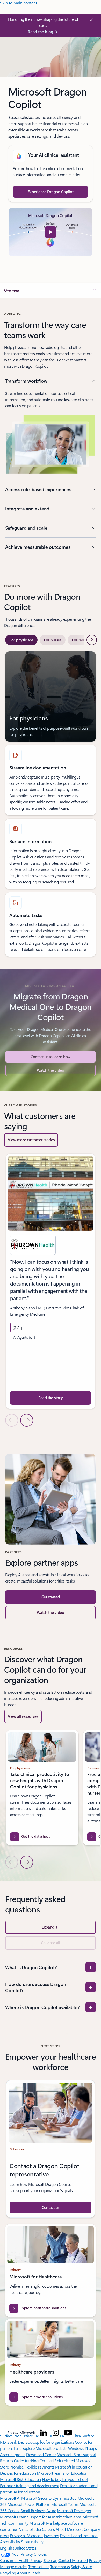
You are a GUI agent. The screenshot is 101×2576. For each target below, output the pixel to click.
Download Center (41, 2454)
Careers (48, 2529)
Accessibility (10, 2542)
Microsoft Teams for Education (62, 2473)
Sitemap (51, 2560)
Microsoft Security (36, 2498)
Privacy (95, 2560)
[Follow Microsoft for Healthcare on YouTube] (68, 2433)
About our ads (29, 2573)
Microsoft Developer (74, 2510)
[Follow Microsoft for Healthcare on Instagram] (56, 2433)
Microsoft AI (10, 2498)
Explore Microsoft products (45, 2448)
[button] (51, 232)
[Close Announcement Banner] (90, 20)
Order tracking (26, 2461)
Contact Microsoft (73, 2560)
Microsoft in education (74, 2467)
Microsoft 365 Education (20, 2479)
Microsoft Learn (13, 2517)
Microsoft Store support (77, 2454)
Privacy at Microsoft (26, 2535)
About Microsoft (69, 2529)
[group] (51, 1281)
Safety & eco (81, 2567)
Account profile (13, 2454)
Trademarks (60, 2567)
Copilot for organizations (53, 2442)
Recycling (8, 2573)
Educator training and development (30, 2486)
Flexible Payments (39, 2467)
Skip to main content (19, 3)
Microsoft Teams (65, 2504)
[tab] (21, 640)
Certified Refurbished (57, 2461)
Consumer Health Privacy (21, 2560)
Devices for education (18, 2473)
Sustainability (32, 2542)
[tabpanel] (51, 804)
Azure (51, 2510)
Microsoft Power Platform (29, 2504)
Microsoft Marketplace (48, 2523)
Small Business (33, 2510)
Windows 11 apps (82, 2448)
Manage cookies (14, 2567)
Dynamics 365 (65, 2498)
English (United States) (19, 2548)
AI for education (27, 2492)
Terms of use (39, 2567)
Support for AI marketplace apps (54, 2517)
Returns (7, 2461)
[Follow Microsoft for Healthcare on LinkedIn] (44, 2433)
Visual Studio (30, 2529)
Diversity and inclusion (79, 2535)
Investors (51, 2535)
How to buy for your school (65, 2479)
